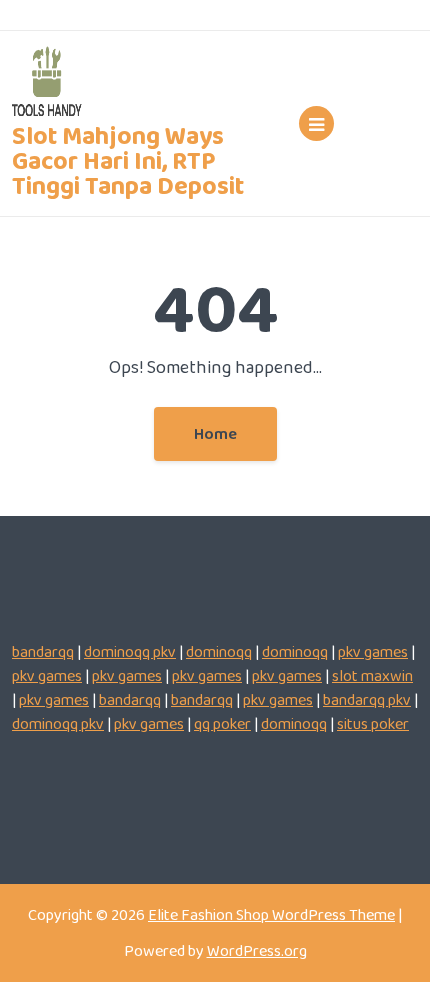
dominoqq (219, 651)
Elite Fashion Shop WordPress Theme (271, 914)
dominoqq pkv (130, 651)
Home (215, 433)
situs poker (373, 723)
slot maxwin (372, 675)
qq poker (222, 723)
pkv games (373, 651)
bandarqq (43, 651)
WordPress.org (257, 950)
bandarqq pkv (367, 699)
